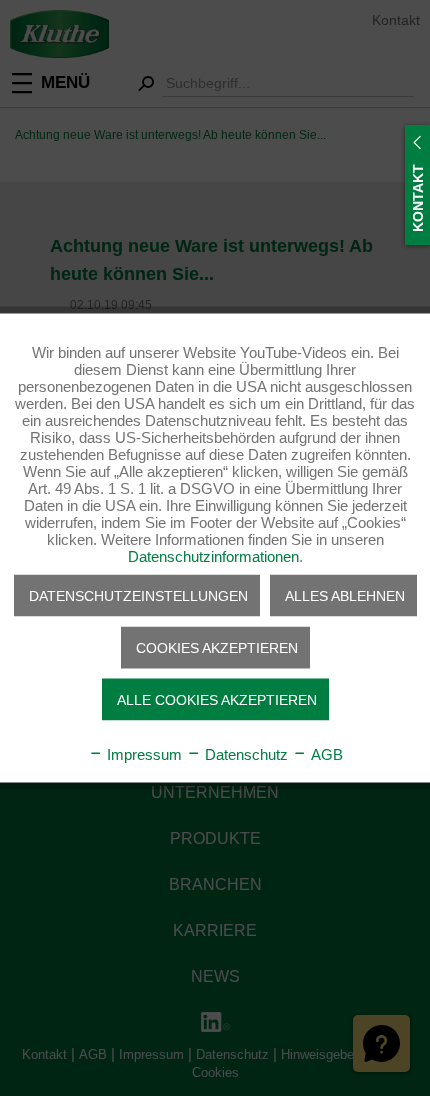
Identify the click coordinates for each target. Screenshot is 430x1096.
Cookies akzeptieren (217, 648)
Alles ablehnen (345, 596)
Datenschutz (244, 754)
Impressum (142, 754)
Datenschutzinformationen (213, 556)
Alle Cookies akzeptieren (217, 700)
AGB (325, 754)
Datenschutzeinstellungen (138, 596)
